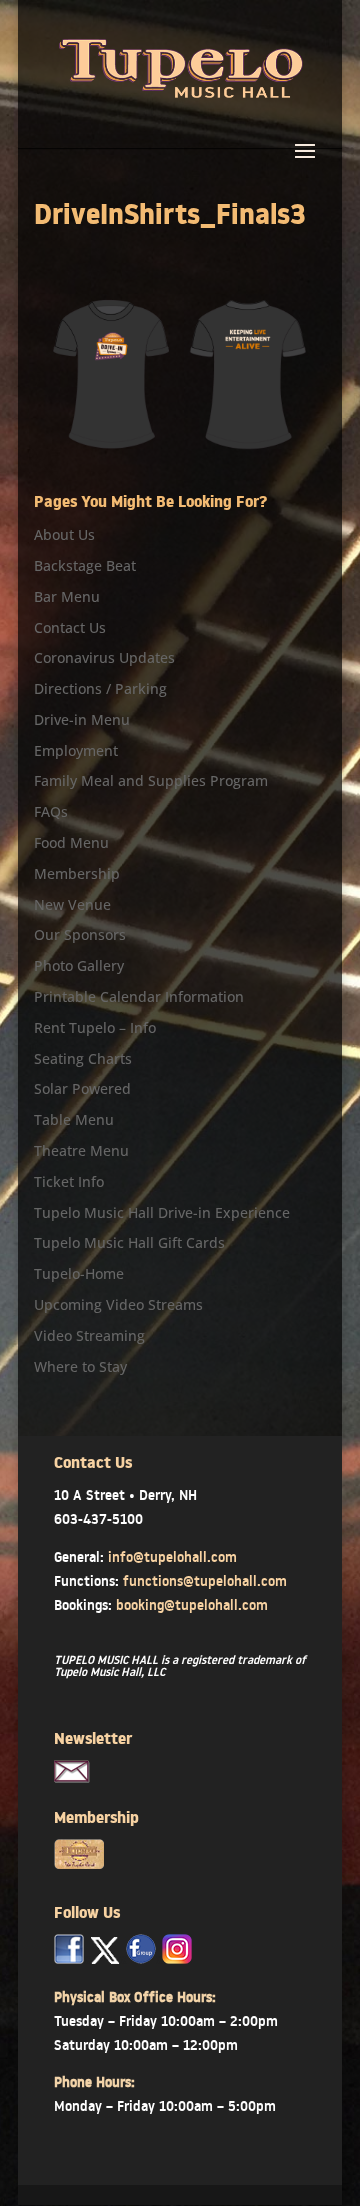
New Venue (72, 904)
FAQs (51, 811)
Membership (77, 873)
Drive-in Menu (82, 719)
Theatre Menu (81, 1150)
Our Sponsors (80, 934)
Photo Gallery (79, 965)
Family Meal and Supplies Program (151, 780)
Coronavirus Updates (104, 657)
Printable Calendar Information (139, 996)
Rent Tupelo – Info (95, 1027)
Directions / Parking (100, 688)
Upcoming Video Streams (118, 1304)
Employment (76, 750)
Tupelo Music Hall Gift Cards (129, 1242)
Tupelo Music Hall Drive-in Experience (162, 1212)
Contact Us (70, 627)
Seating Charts (83, 1058)
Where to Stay (80, 1366)
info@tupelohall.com (172, 1557)
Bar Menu (67, 596)
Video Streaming (89, 1335)
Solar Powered (82, 1088)
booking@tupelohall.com (192, 1605)
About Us (64, 534)
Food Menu (71, 842)
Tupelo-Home (79, 1273)
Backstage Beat (85, 565)
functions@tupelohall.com (205, 1581)
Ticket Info (69, 1181)
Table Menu (74, 1119)
